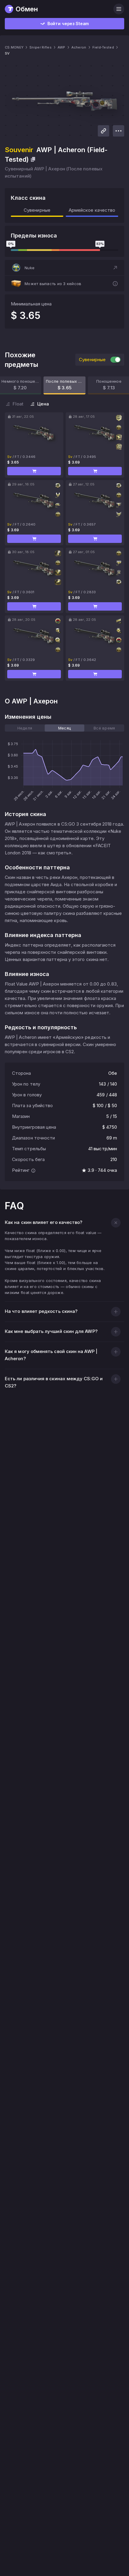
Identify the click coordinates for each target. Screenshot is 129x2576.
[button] (64, 268)
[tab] (25, 728)
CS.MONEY (14, 47)
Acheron (79, 47)
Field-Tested (103, 47)
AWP (61, 47)
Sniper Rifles (40, 47)
